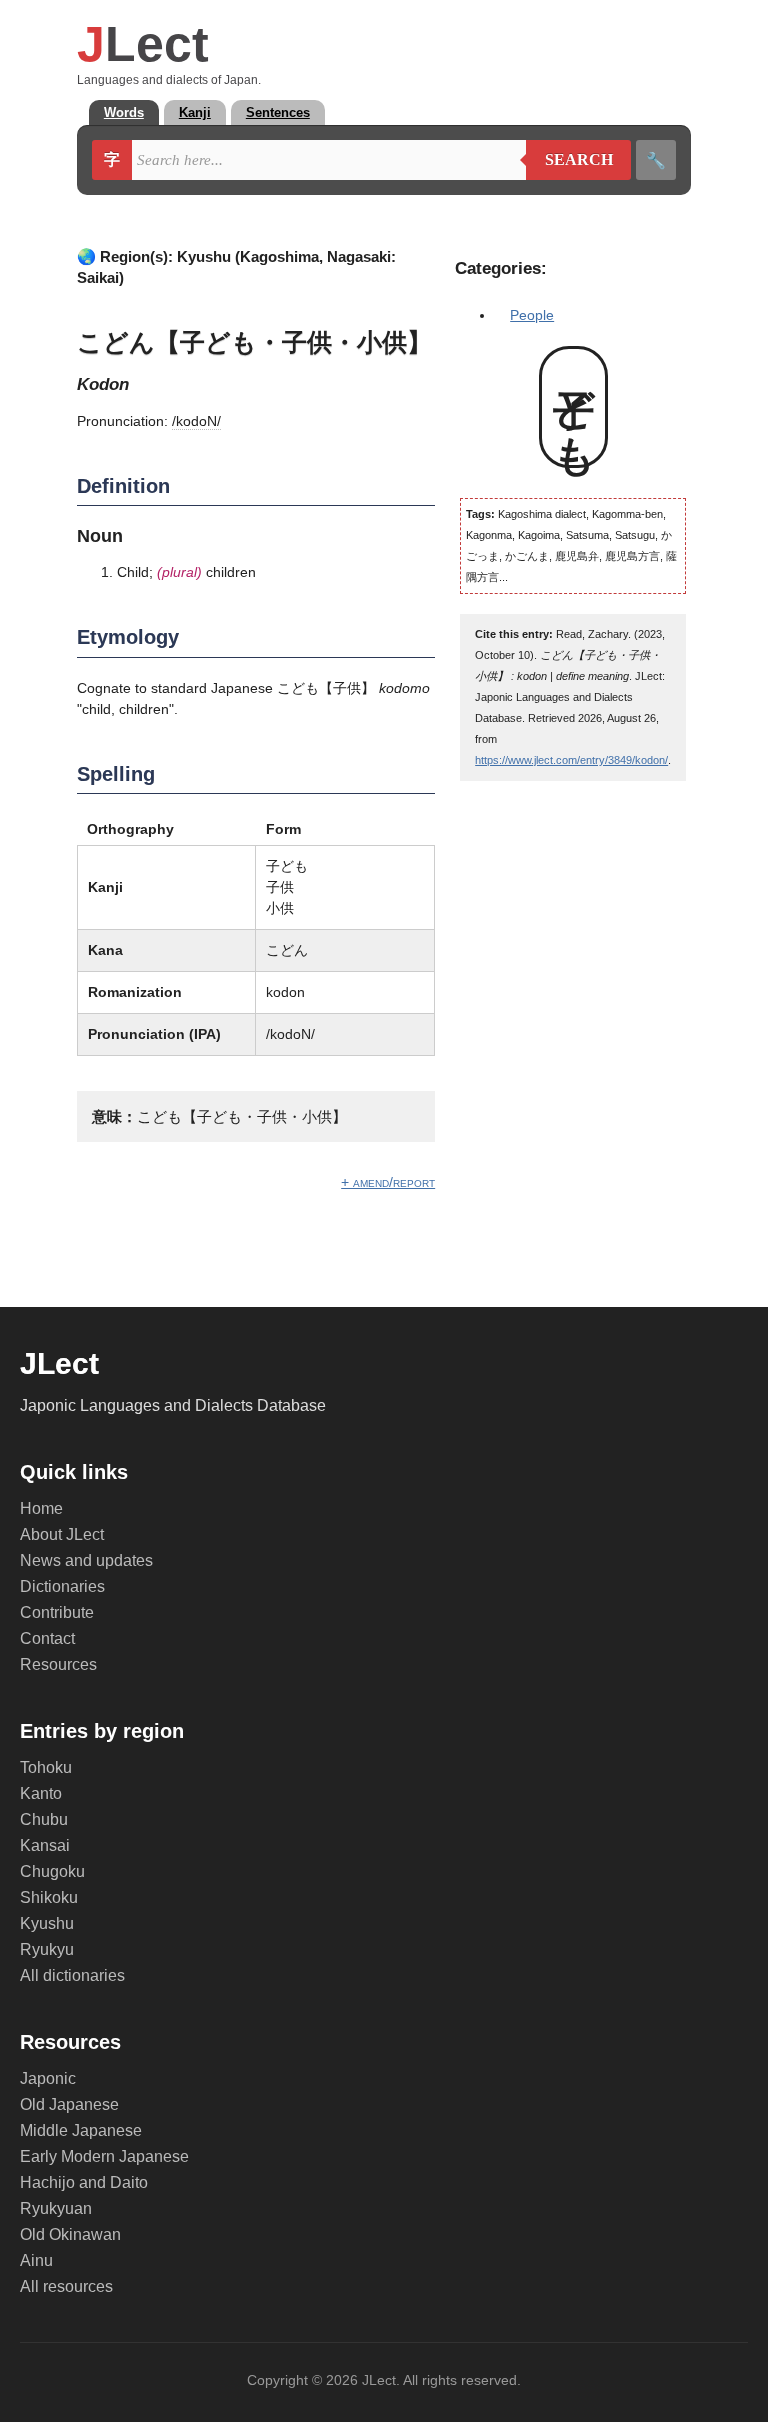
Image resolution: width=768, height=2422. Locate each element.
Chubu (44, 1819)
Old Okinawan (70, 2234)
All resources (66, 2286)
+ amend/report (388, 1182)
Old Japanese (69, 2104)
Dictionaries (62, 1586)
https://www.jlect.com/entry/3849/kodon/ (571, 760)
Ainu (36, 2260)
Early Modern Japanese (104, 2156)
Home (41, 1508)
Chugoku (52, 1871)
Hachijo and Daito (84, 2182)
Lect (143, 44)
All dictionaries (72, 1975)
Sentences (278, 112)
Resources (58, 1664)
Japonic (48, 2078)
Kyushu (47, 1923)
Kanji (195, 112)
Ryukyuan (56, 2208)
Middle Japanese (81, 2130)
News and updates (86, 1560)
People (532, 315)
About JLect (62, 1534)
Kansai (45, 1845)
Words (124, 112)
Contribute (57, 1612)
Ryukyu (47, 1949)
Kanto (41, 1793)
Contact (47, 1638)
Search (569, 160)
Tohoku (46, 1767)
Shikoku (49, 1897)
